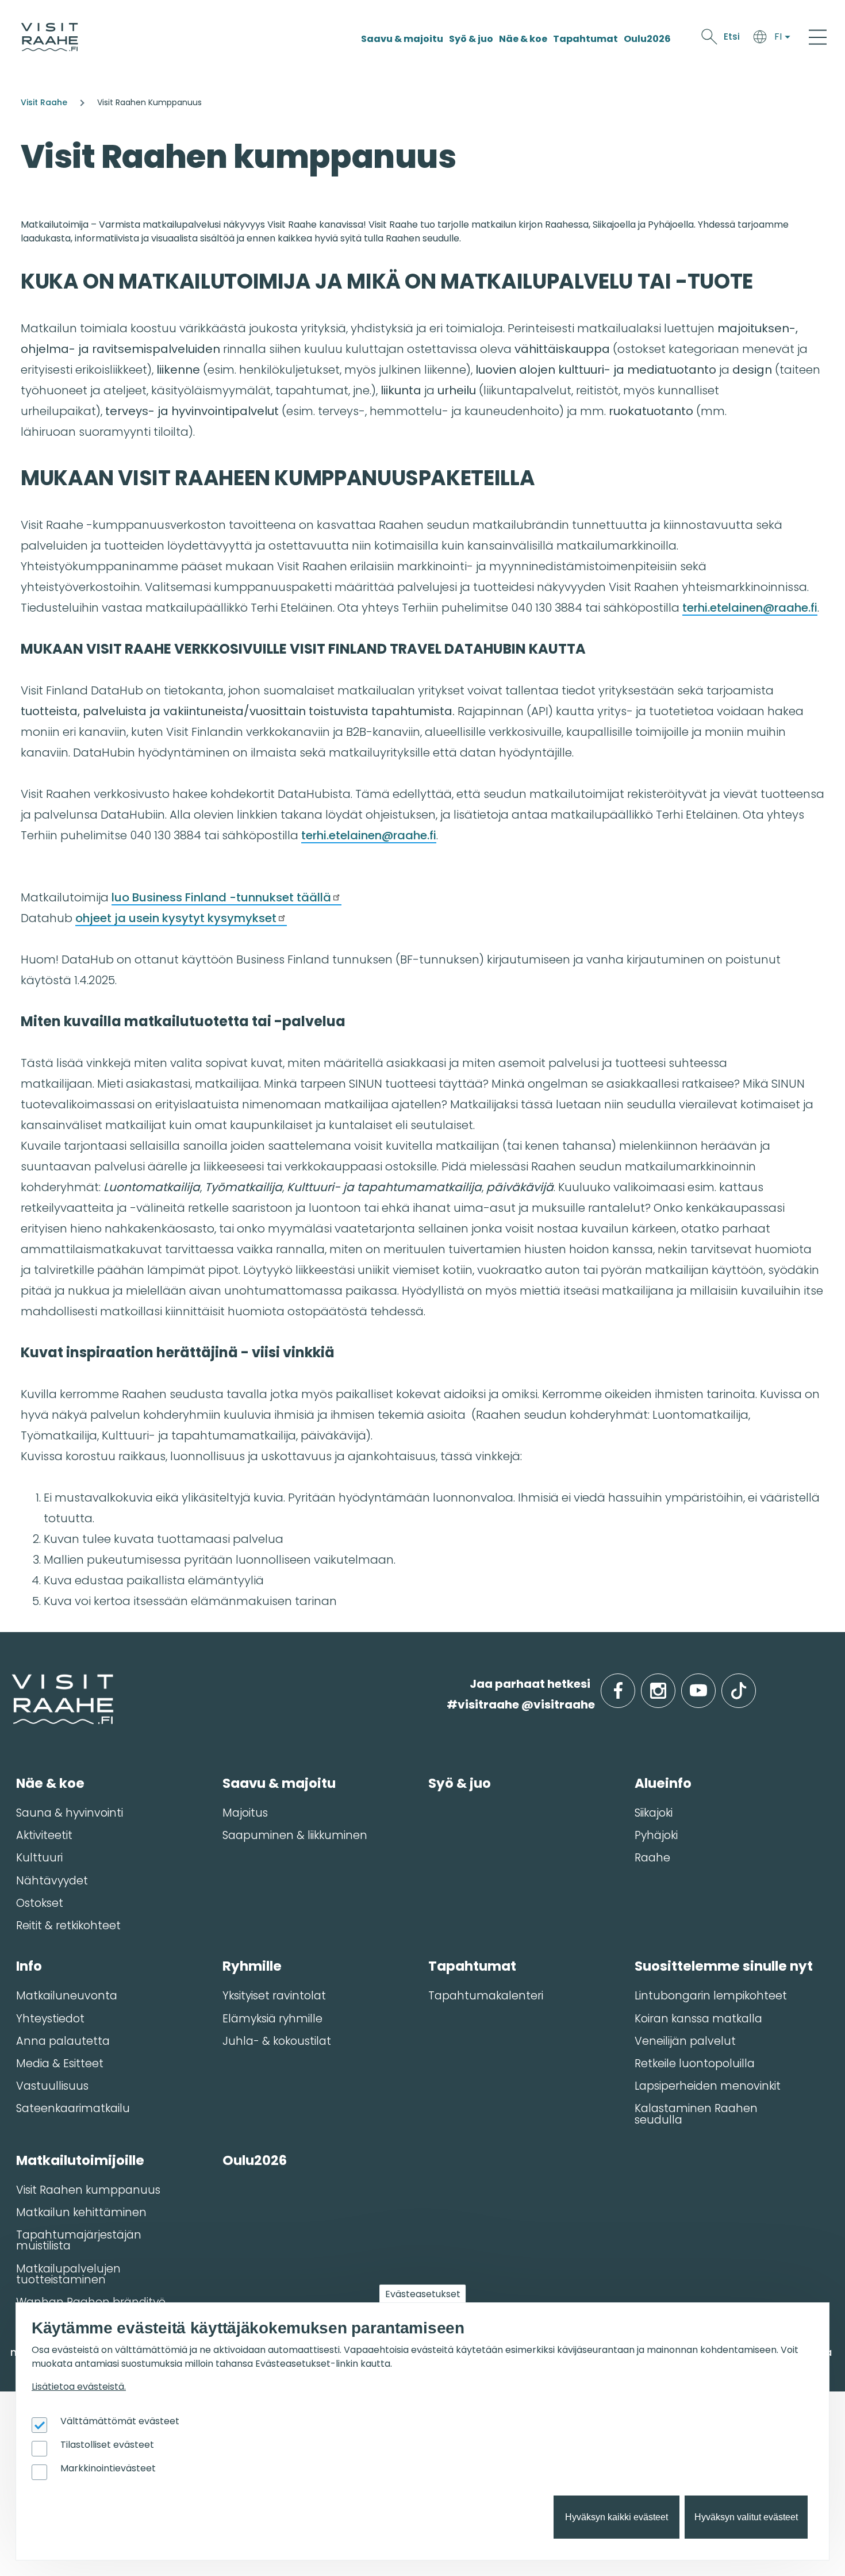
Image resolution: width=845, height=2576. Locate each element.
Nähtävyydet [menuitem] (52, 1881)
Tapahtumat (585, 39)
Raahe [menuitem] (652, 1858)
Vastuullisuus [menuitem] (52, 2086)
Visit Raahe (44, 102)
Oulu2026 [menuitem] (255, 2160)
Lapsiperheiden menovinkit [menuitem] (708, 2086)
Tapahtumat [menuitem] (472, 1966)
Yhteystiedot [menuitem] (50, 2019)
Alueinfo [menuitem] (663, 1783)
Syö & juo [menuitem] (460, 1783)
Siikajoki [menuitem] (654, 1813)
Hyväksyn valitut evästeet (746, 2517)
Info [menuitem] (29, 1966)
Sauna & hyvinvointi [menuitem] (70, 1813)
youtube (713, 1684)
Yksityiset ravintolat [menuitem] (274, 1996)
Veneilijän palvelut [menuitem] (685, 2041)
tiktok (754, 1684)
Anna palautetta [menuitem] (63, 2041)
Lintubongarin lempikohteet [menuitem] (711, 1996)
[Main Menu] (818, 37)
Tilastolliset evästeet (107, 2445)
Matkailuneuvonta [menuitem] (67, 1996)
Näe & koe (523, 39)
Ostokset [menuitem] (40, 1903)
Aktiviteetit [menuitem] (44, 1835)
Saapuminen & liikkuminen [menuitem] (295, 1835)
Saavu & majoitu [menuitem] (279, 1783)
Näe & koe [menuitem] (50, 1783)
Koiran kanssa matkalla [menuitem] (698, 2019)
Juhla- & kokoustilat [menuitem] (277, 2041)
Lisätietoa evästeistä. (79, 2387)
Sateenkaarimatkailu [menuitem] (73, 2108)
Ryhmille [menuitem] (252, 1966)
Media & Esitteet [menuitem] (60, 2064)
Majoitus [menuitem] (245, 1813)
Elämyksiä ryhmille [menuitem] (272, 2019)
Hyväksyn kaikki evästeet (617, 2517)
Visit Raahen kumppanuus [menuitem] (88, 2190)
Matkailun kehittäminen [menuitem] (81, 2212)
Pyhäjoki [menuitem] (656, 1835)
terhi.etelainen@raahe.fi (750, 608)
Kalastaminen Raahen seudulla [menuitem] (696, 2114)
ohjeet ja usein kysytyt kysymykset (176, 918)
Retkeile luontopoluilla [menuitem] (695, 2064)
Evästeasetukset (423, 2294)
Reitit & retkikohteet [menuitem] (68, 1926)
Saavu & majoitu (402, 39)
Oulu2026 (647, 39)
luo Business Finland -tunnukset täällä (221, 897)
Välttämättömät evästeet (120, 2421)
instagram (673, 1684)
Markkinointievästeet (108, 2468)
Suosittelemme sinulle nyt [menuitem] (724, 1966)
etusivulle (13, 1684)
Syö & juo (471, 39)
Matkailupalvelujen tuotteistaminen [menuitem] (68, 2274)
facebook (633, 1684)
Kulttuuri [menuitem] (39, 1858)
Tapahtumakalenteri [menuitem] (486, 1996)
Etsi (732, 37)
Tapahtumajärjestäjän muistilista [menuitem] (79, 2240)
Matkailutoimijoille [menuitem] (80, 2160)
